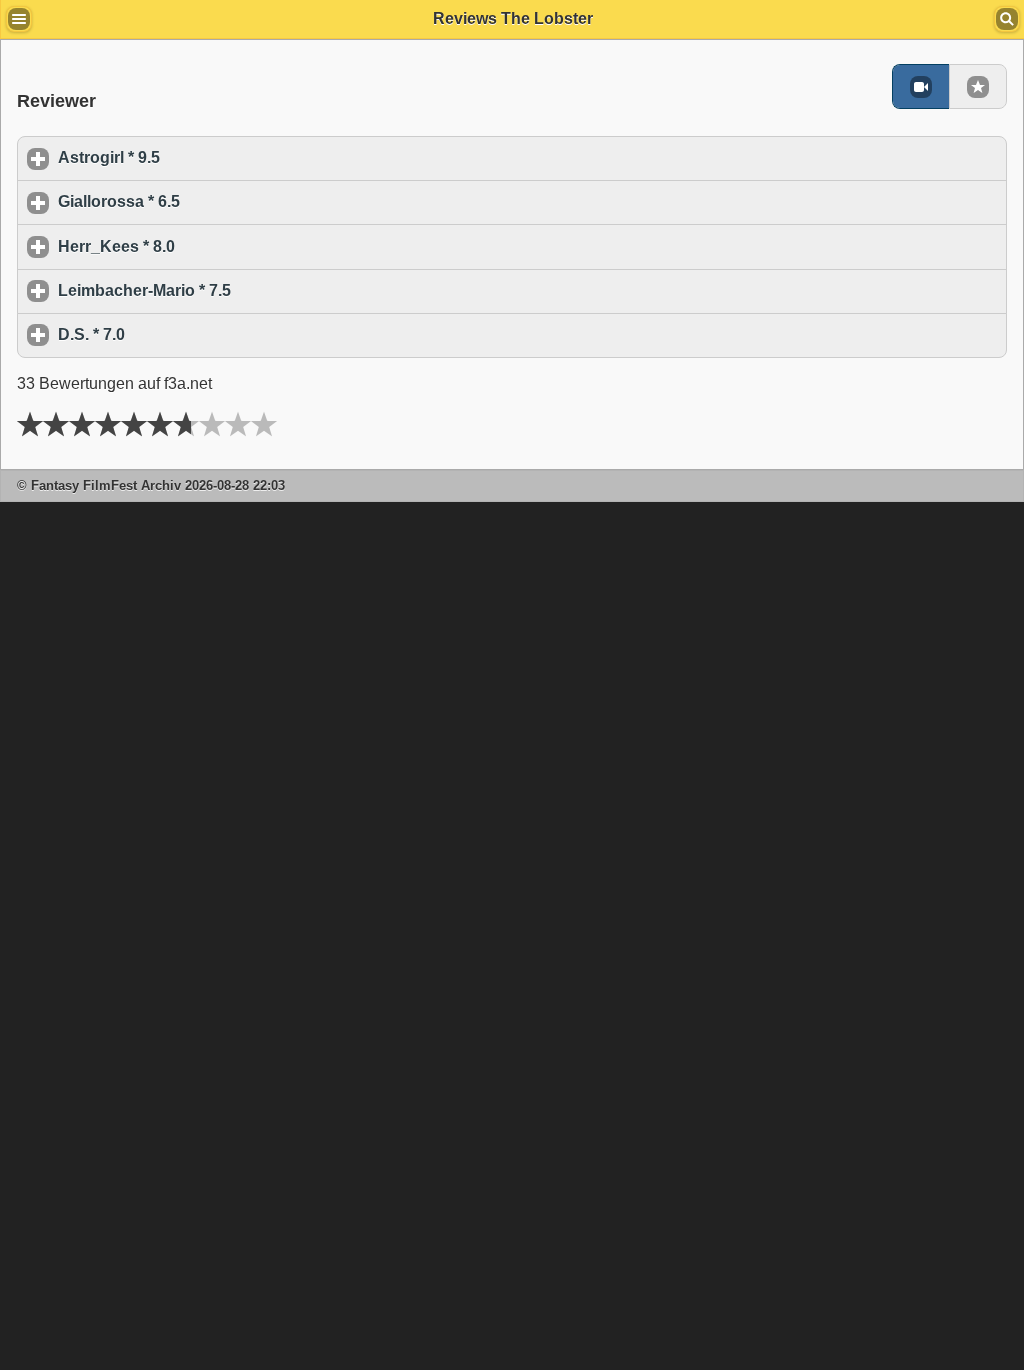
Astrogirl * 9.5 (202, 157)
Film (920, 86)
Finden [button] (1007, 19)
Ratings (978, 86)
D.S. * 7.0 (184, 334)
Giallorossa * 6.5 (212, 201)
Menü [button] (19, 19)
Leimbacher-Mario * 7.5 (237, 290)
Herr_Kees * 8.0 (209, 246)
